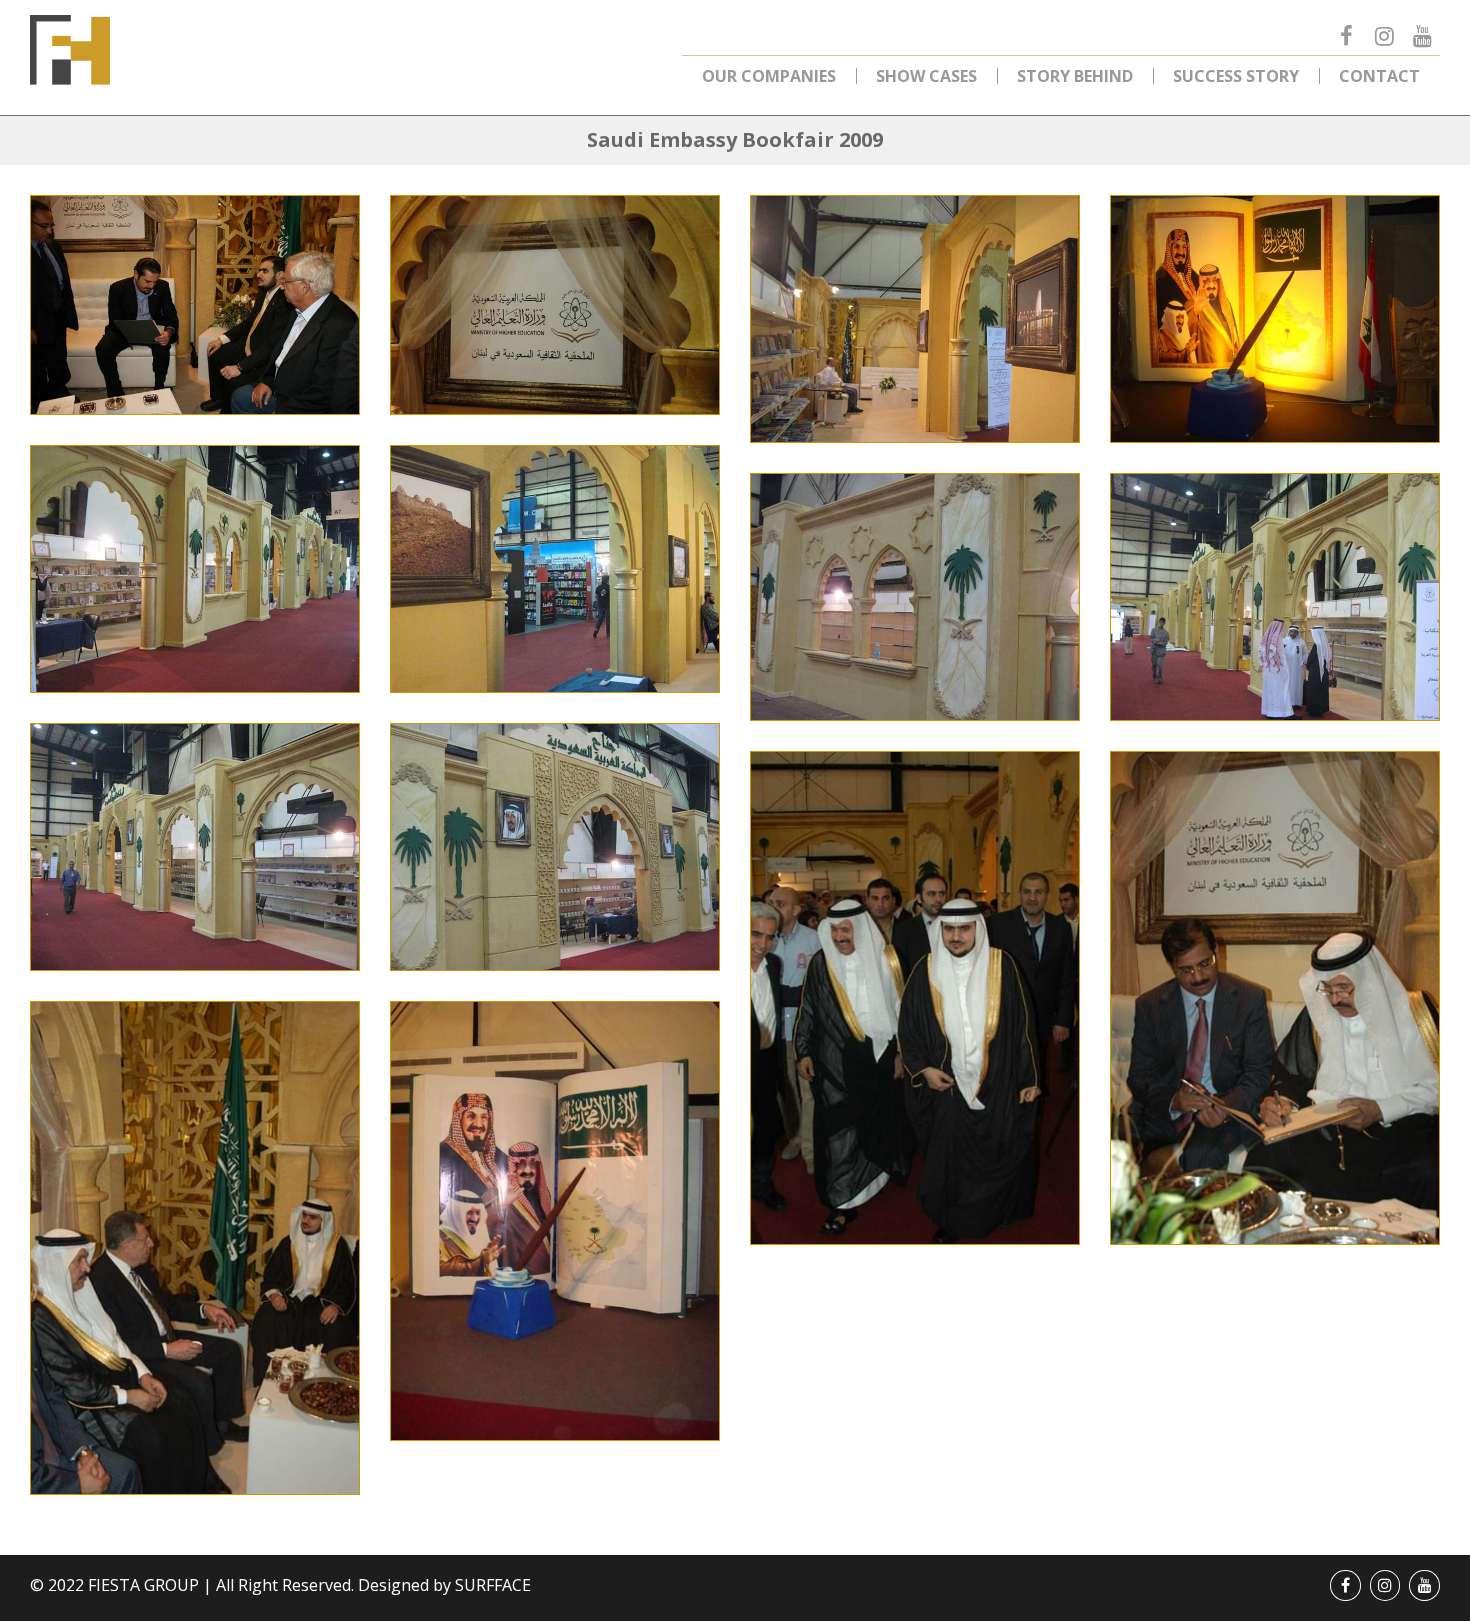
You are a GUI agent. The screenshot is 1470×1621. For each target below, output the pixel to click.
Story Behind (1075, 76)
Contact (1379, 76)
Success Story (1236, 76)
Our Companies (769, 76)
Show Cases (926, 76)
